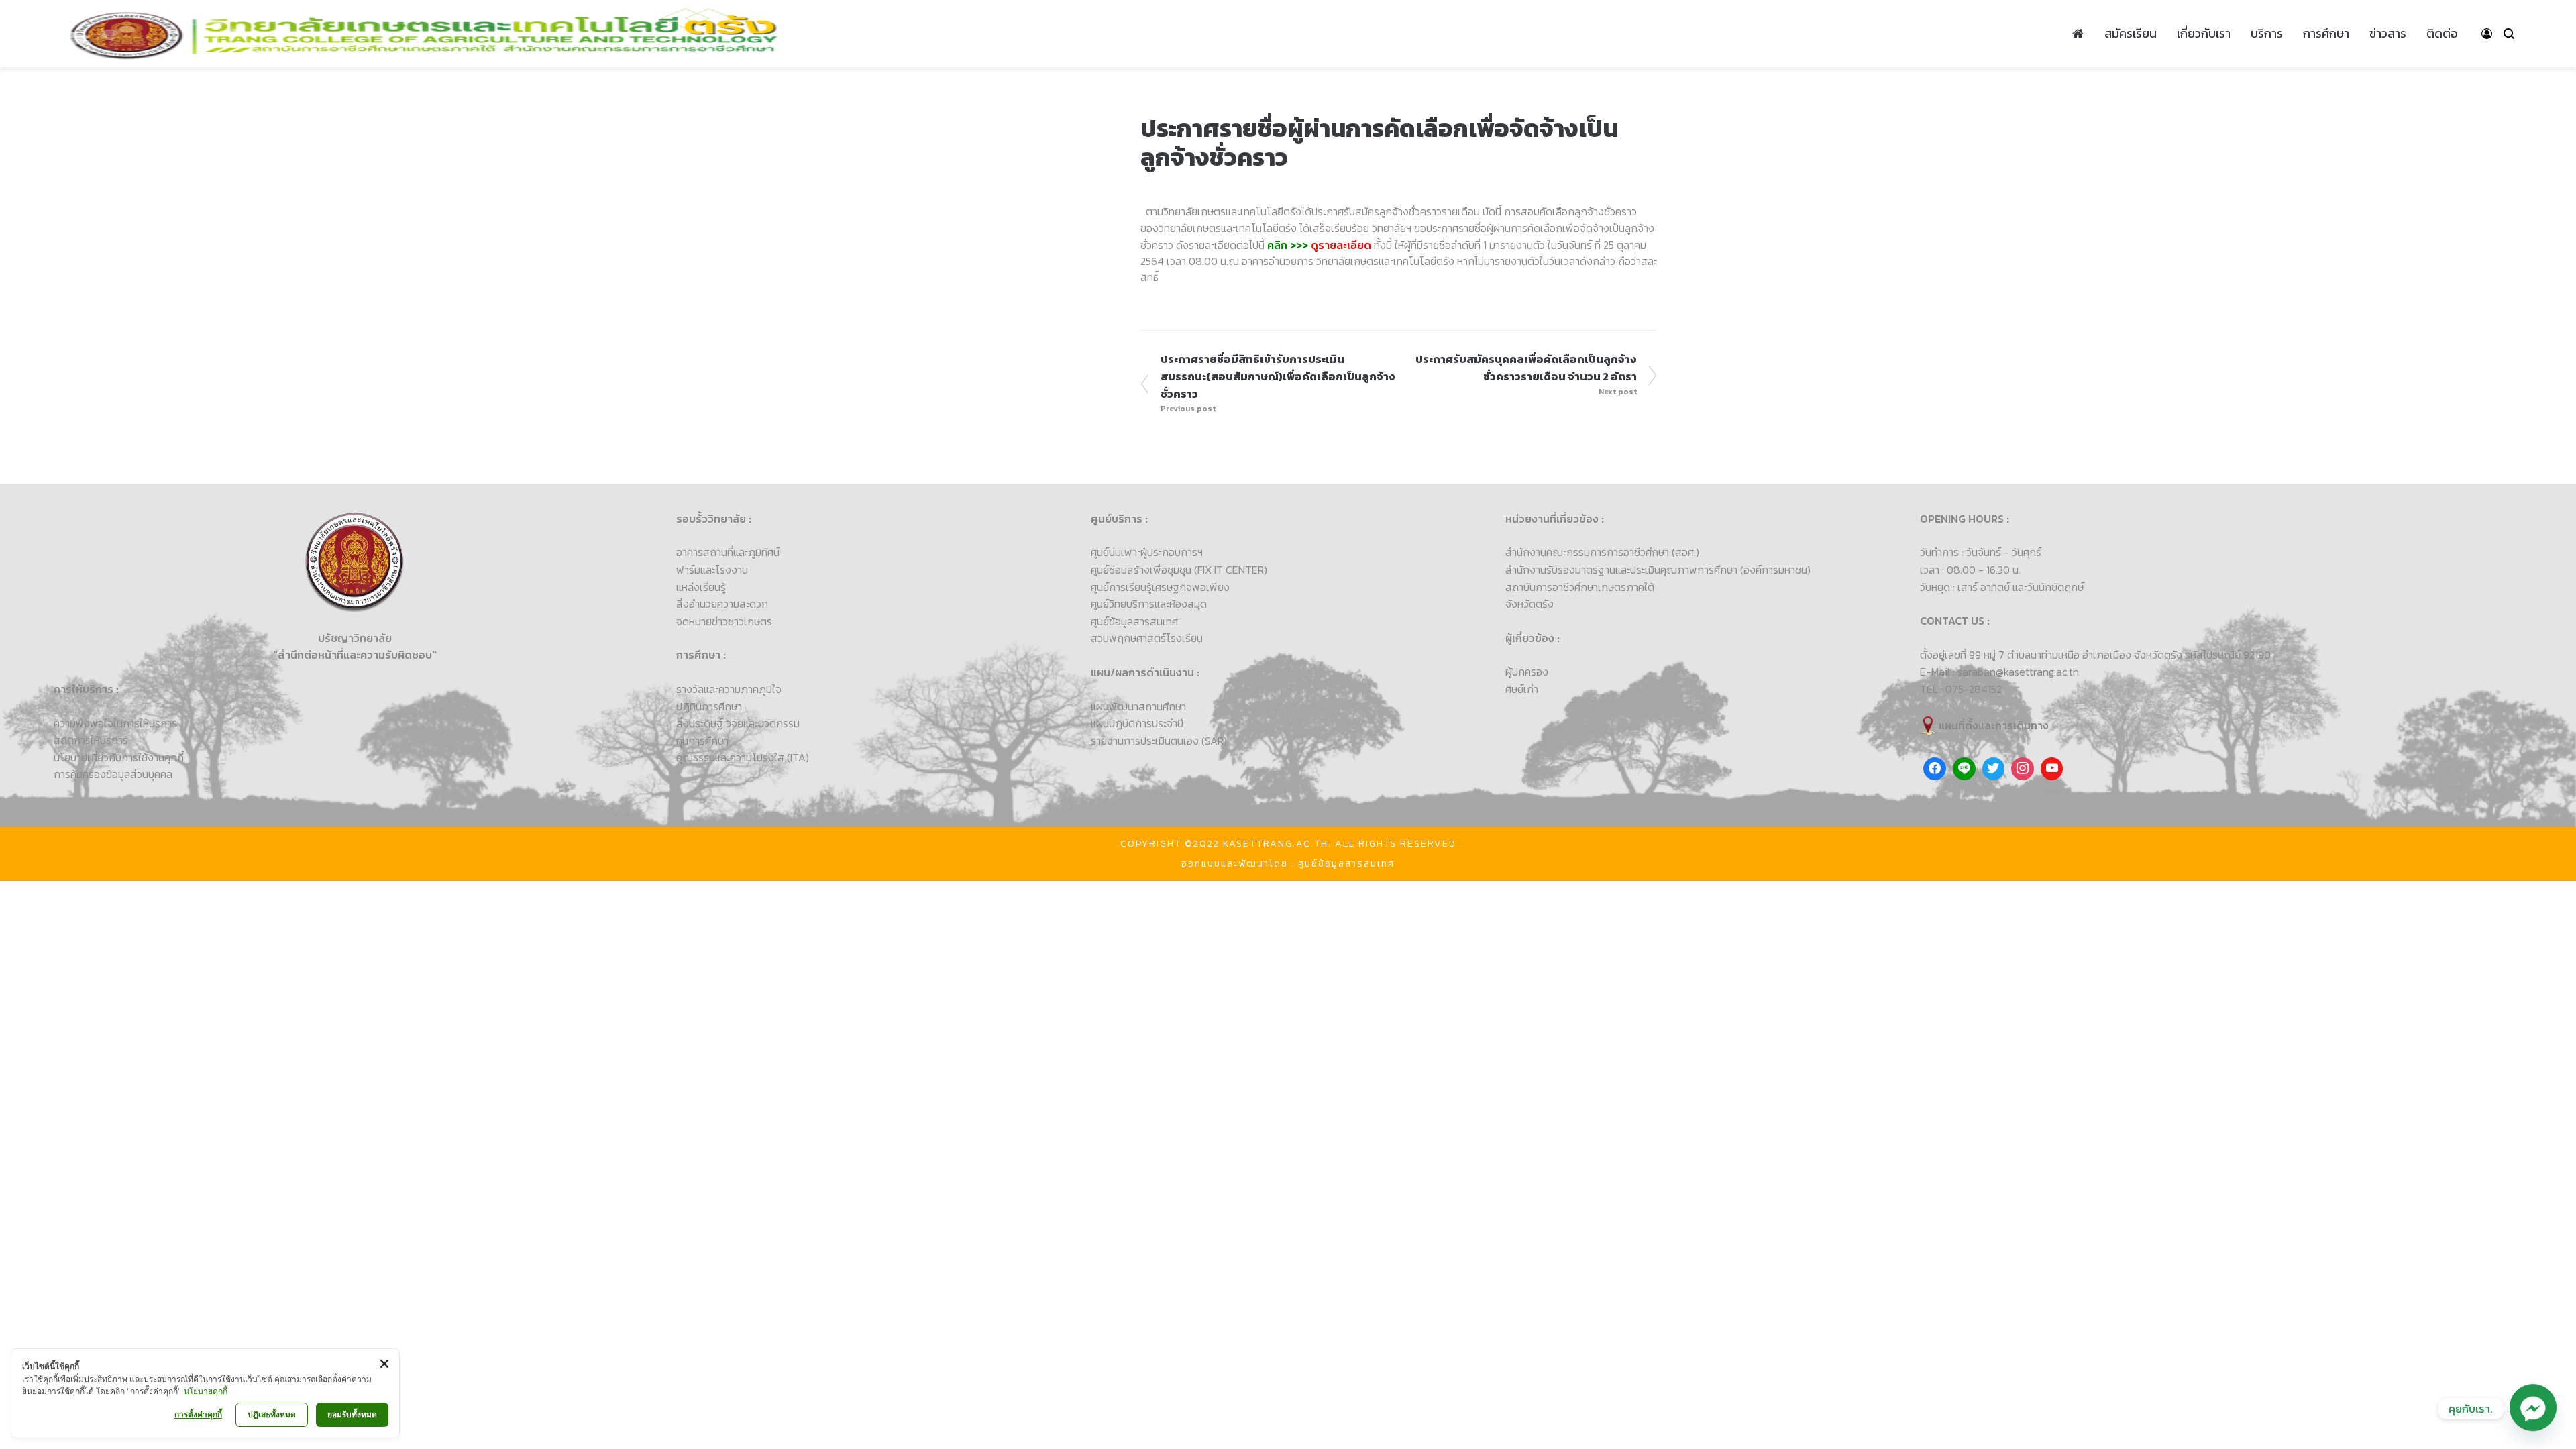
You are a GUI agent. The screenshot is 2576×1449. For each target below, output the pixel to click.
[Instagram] (2023, 769)
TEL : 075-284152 (1961, 689)
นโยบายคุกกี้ (206, 1391)
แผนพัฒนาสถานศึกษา (1138, 706)
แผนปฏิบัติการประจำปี (1137, 723)
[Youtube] (2052, 769)
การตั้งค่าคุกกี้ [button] (198, 1414)
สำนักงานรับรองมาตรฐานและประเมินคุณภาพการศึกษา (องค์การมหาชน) (1658, 570)
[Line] (1964, 769)
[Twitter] (1994, 769)
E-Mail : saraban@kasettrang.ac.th (1999, 672)
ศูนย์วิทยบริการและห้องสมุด (1149, 604)
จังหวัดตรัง (1529, 604)
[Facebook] (1935, 769)
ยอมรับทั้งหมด (352, 1414)
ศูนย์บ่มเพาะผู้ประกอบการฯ (1147, 552)
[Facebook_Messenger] (2533, 1409)
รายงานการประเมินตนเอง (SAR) (1159, 741)
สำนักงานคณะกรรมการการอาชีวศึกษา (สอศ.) (1602, 552)
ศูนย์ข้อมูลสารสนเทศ (1134, 621)
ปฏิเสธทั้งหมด (272, 1414)
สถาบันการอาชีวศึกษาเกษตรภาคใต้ (1580, 587)
